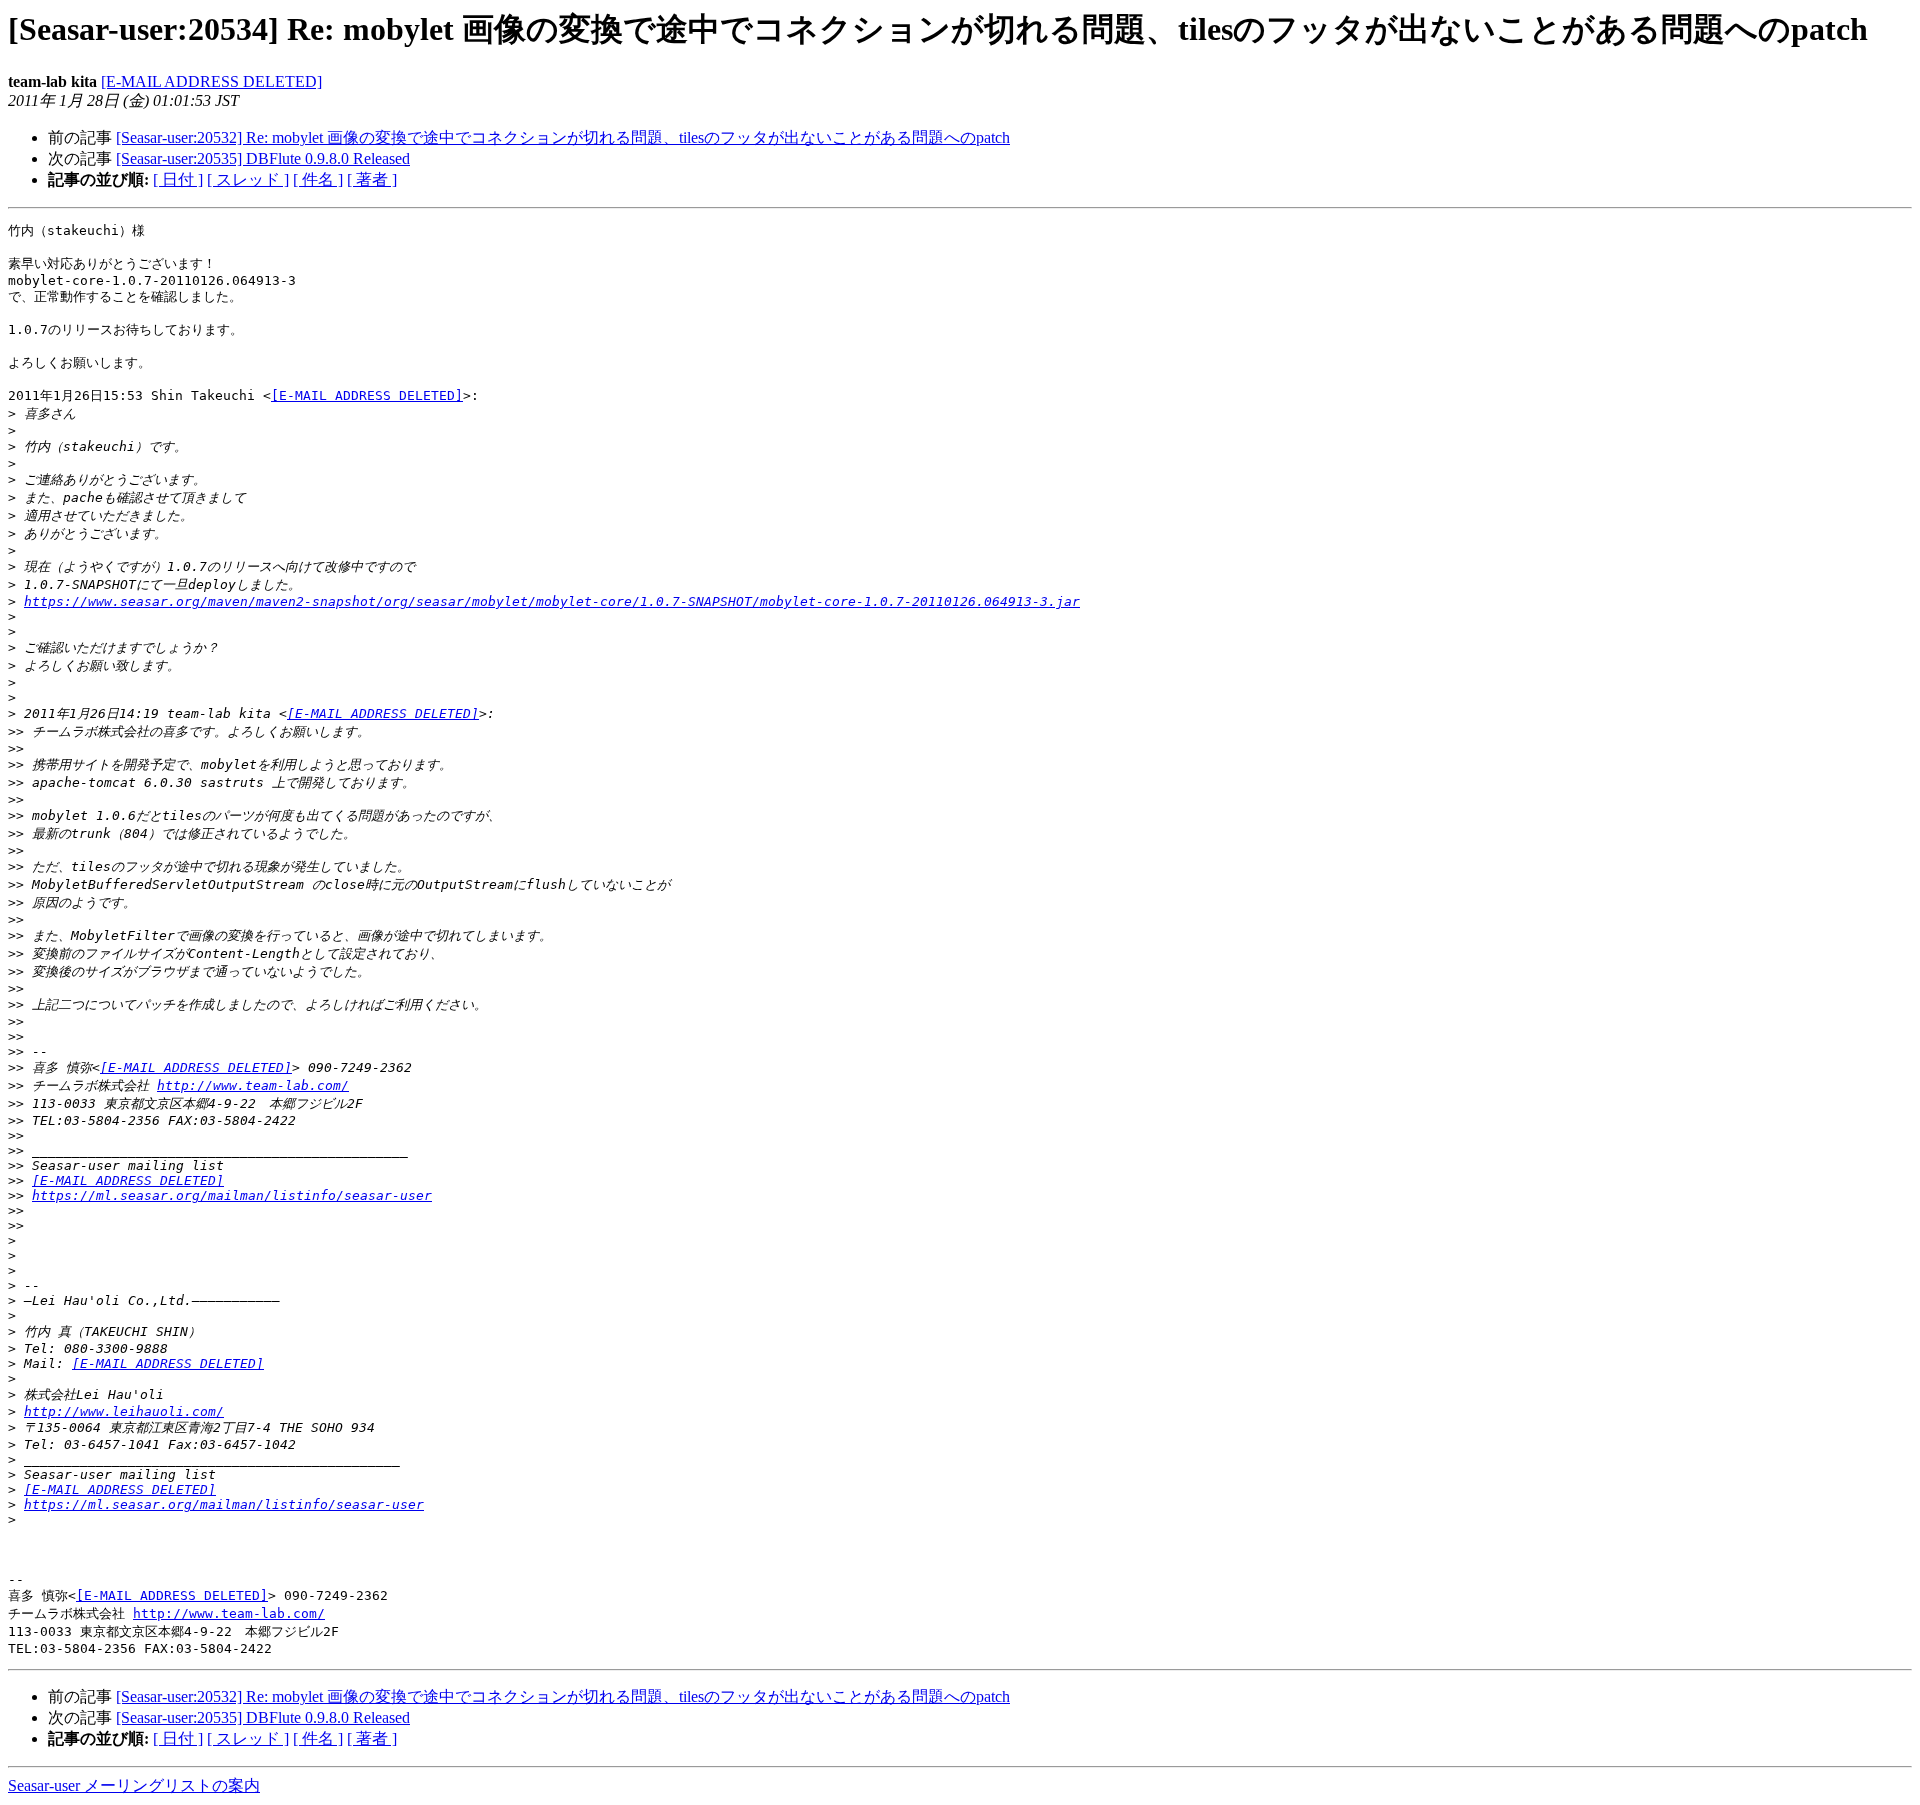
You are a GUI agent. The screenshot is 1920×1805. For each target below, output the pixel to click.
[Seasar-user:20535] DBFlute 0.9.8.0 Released (263, 158)
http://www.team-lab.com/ (253, 1085)
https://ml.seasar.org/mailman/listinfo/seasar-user (232, 1195)
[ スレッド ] (248, 179)
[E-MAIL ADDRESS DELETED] (211, 81)
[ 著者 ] (372, 179)
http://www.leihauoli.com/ (124, 1411)
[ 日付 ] (178, 179)
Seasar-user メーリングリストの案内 (134, 1785)
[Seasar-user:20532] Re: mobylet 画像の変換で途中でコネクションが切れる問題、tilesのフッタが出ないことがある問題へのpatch (563, 137)
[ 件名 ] (318, 179)
